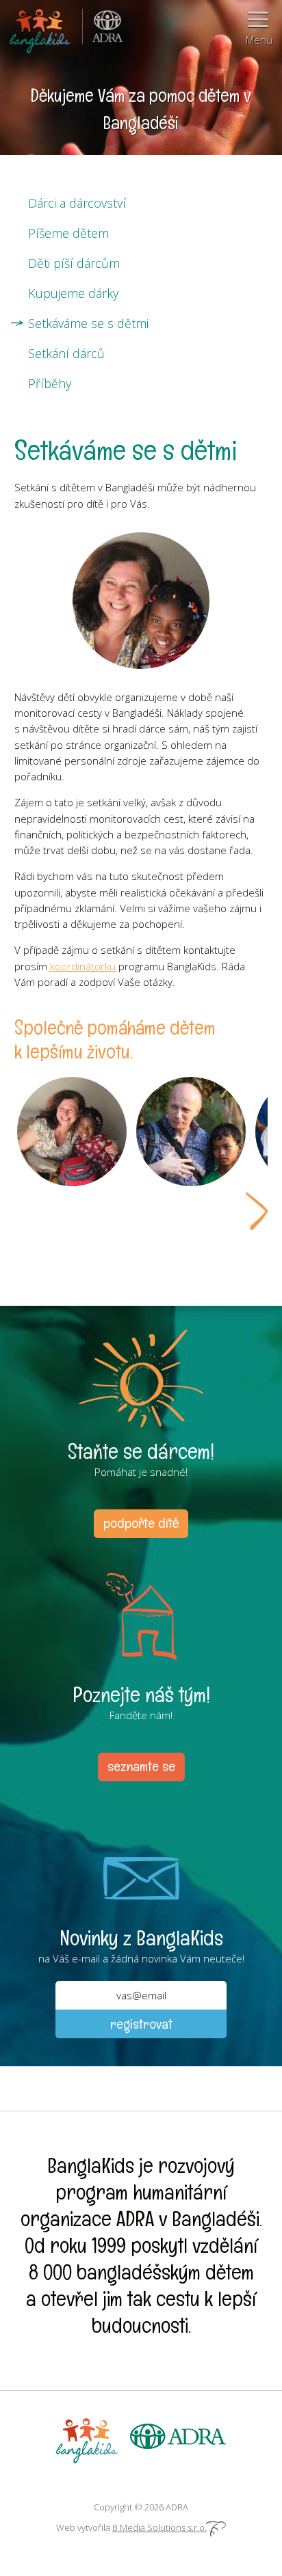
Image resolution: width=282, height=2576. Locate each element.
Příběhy (50, 383)
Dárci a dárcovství (77, 203)
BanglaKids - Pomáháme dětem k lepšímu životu (41, 27)
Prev (25, 1211)
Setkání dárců (66, 353)
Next (257, 1211)
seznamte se (141, 1766)
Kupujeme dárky (73, 293)
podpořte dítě (141, 1523)
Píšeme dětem (68, 233)
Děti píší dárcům (74, 263)
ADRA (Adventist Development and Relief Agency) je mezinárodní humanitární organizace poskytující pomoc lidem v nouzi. (103, 27)
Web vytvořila (131, 2527)
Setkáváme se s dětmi (88, 323)
